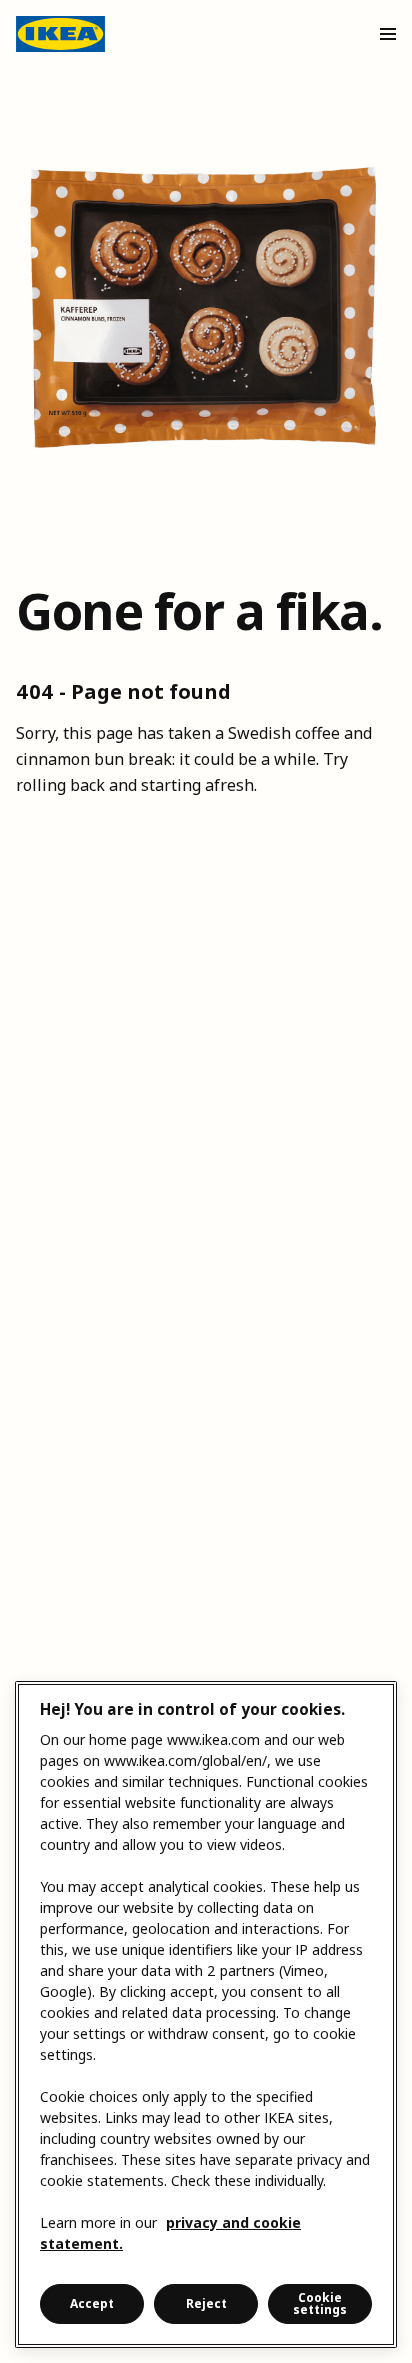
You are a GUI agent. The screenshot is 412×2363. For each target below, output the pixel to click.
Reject (206, 2303)
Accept (92, 2303)
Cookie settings (320, 2303)
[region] (206, 2014)
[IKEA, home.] (60, 34)
